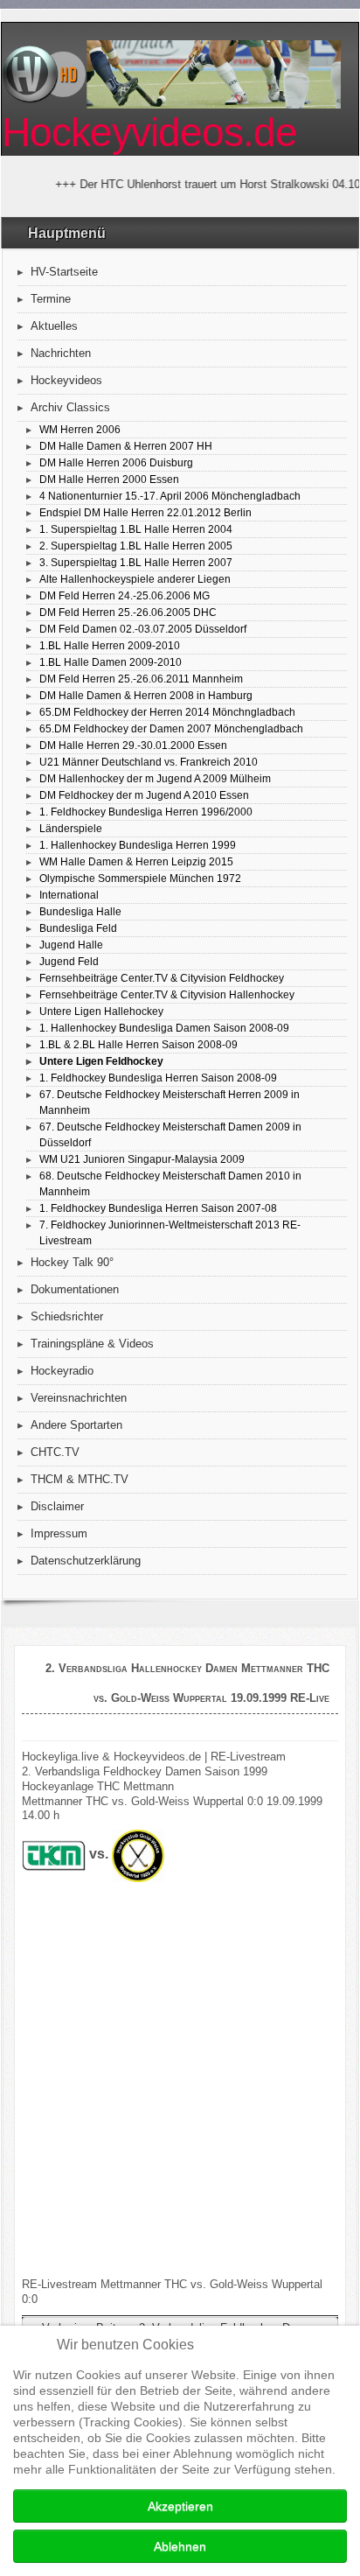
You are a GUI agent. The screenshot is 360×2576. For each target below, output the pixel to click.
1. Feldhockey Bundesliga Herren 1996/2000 (146, 812)
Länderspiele (71, 828)
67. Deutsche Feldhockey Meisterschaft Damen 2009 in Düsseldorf (170, 1134)
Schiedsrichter (67, 1316)
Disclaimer (57, 1506)
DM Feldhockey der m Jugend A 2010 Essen (144, 795)
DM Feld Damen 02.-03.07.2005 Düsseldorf (143, 629)
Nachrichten (61, 353)
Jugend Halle (71, 945)
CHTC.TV (55, 1452)
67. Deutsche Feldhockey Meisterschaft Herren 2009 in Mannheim (170, 1102)
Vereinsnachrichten (79, 1398)
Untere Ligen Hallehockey (101, 1011)
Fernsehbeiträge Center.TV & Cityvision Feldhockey (162, 978)
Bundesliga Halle (80, 911)
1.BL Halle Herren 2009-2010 (110, 645)
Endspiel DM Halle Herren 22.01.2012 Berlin (145, 512)
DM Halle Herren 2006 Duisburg (116, 462)
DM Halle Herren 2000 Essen (109, 479)
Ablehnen (180, 2546)
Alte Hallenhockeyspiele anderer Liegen (135, 579)
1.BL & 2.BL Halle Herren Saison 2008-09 (138, 1044)
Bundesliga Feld (78, 928)
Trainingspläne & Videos (92, 1344)
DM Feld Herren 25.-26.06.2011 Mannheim (141, 679)
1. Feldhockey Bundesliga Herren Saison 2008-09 (158, 1078)
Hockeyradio (62, 1371)
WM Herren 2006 (80, 429)
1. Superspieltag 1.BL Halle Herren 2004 (136, 529)
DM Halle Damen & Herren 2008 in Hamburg (146, 695)
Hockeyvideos (66, 380)
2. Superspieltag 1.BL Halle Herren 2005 (136, 546)
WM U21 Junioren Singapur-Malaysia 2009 (142, 1159)
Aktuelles (54, 326)
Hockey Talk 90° (72, 1262)
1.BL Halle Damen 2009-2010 (111, 662)
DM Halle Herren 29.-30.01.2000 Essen (133, 745)
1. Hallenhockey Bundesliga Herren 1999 (138, 845)
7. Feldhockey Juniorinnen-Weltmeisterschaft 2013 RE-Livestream (170, 1232)
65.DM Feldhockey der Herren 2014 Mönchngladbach (167, 712)
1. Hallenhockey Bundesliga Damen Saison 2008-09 (164, 1028)
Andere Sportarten (76, 1425)
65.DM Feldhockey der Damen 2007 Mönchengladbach (171, 728)
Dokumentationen (75, 1289)
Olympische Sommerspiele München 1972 (140, 878)
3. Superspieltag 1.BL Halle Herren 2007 (136, 562)
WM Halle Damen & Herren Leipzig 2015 (136, 861)
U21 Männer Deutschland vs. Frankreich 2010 (149, 762)
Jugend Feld (69, 961)
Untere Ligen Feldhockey (101, 1061)
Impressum (59, 1533)
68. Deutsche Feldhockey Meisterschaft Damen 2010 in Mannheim (170, 1183)
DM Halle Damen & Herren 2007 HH (126, 446)
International (69, 895)
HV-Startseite (64, 272)
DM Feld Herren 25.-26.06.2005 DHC (128, 612)
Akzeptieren (180, 2506)
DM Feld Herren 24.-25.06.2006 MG (125, 595)
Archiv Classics (70, 407)
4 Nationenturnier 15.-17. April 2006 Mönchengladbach (170, 496)
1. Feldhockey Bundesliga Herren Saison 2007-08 (158, 1208)
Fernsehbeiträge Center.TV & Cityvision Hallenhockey (167, 994)
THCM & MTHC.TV (80, 1479)
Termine (51, 299)
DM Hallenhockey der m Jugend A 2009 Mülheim (155, 778)
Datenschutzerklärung (86, 1561)
